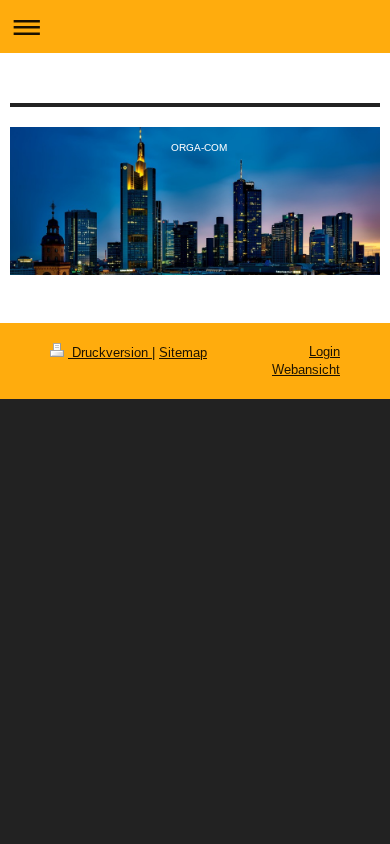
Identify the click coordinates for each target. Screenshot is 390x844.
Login (324, 351)
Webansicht (306, 369)
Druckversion (110, 352)
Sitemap (183, 352)
